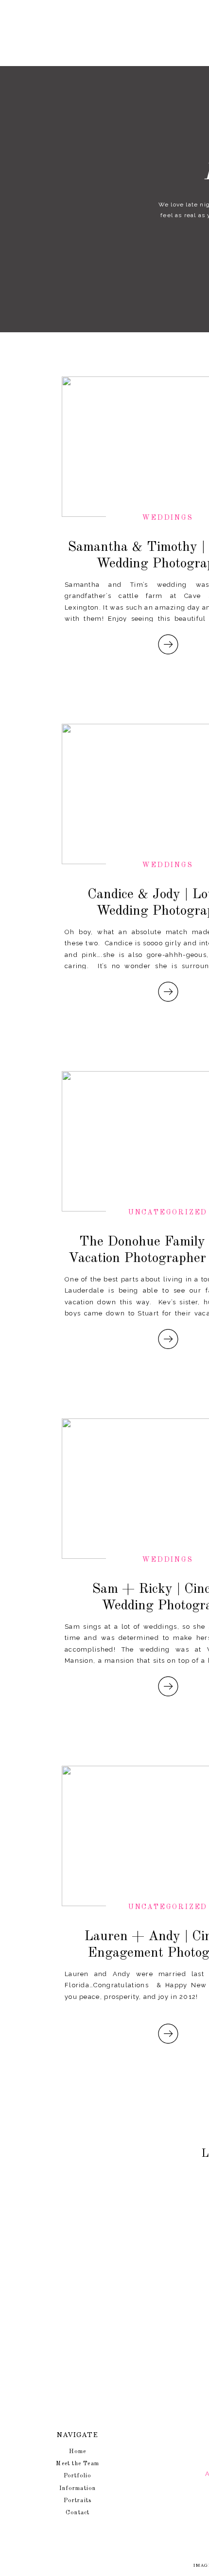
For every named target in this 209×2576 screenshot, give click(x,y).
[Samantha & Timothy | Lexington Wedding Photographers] (168, 644)
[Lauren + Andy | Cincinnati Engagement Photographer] (168, 2034)
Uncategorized (168, 1212)
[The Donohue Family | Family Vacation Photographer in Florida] (168, 1339)
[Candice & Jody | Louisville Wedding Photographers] (168, 992)
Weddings (168, 518)
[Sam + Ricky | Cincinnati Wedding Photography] (168, 1686)
